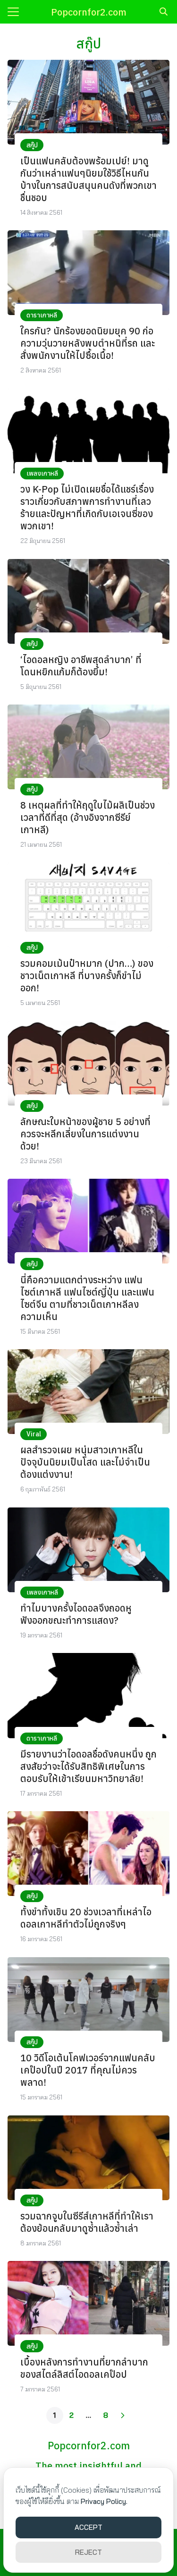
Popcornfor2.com (89, 12)
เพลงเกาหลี (42, 473)
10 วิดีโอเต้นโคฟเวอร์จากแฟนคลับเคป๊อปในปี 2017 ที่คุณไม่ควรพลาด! (88, 2070)
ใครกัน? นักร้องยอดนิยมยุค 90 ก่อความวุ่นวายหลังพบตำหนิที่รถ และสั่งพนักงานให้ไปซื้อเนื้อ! (88, 343)
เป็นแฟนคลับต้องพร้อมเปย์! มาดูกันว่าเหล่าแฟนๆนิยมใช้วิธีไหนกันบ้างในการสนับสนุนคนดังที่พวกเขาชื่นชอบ (88, 179)
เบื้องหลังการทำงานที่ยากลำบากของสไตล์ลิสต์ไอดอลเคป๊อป (84, 2368)
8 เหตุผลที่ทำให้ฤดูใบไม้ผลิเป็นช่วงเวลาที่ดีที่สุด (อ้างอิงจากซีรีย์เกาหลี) (88, 817)
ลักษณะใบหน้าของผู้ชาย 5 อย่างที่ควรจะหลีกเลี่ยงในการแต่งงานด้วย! (85, 1134)
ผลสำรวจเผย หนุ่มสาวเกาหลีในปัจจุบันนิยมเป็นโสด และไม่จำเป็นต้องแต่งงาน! (85, 1462)
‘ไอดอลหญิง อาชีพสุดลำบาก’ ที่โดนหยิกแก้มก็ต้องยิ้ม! (81, 666)
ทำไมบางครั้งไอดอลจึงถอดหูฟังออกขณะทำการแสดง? (76, 1614)
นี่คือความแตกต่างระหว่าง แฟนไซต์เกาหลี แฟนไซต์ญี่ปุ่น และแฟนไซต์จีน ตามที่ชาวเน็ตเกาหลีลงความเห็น (87, 1298)
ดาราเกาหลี (42, 315)
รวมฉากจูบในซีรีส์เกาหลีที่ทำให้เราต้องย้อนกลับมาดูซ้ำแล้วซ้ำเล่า (87, 2222)
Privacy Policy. (104, 2501)
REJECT (88, 2552)
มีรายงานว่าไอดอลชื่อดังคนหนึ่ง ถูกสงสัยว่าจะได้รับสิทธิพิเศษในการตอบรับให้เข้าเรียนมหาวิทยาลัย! (88, 1766)
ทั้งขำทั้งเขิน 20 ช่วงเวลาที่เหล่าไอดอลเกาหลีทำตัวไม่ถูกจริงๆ (86, 1918)
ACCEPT (88, 2527)
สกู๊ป (32, 145)
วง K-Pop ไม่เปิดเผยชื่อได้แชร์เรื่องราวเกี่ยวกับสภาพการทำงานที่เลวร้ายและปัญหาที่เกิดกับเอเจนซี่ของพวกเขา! (87, 507)
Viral (34, 1434)
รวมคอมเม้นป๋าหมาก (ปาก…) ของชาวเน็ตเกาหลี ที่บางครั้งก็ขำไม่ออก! (87, 976)
